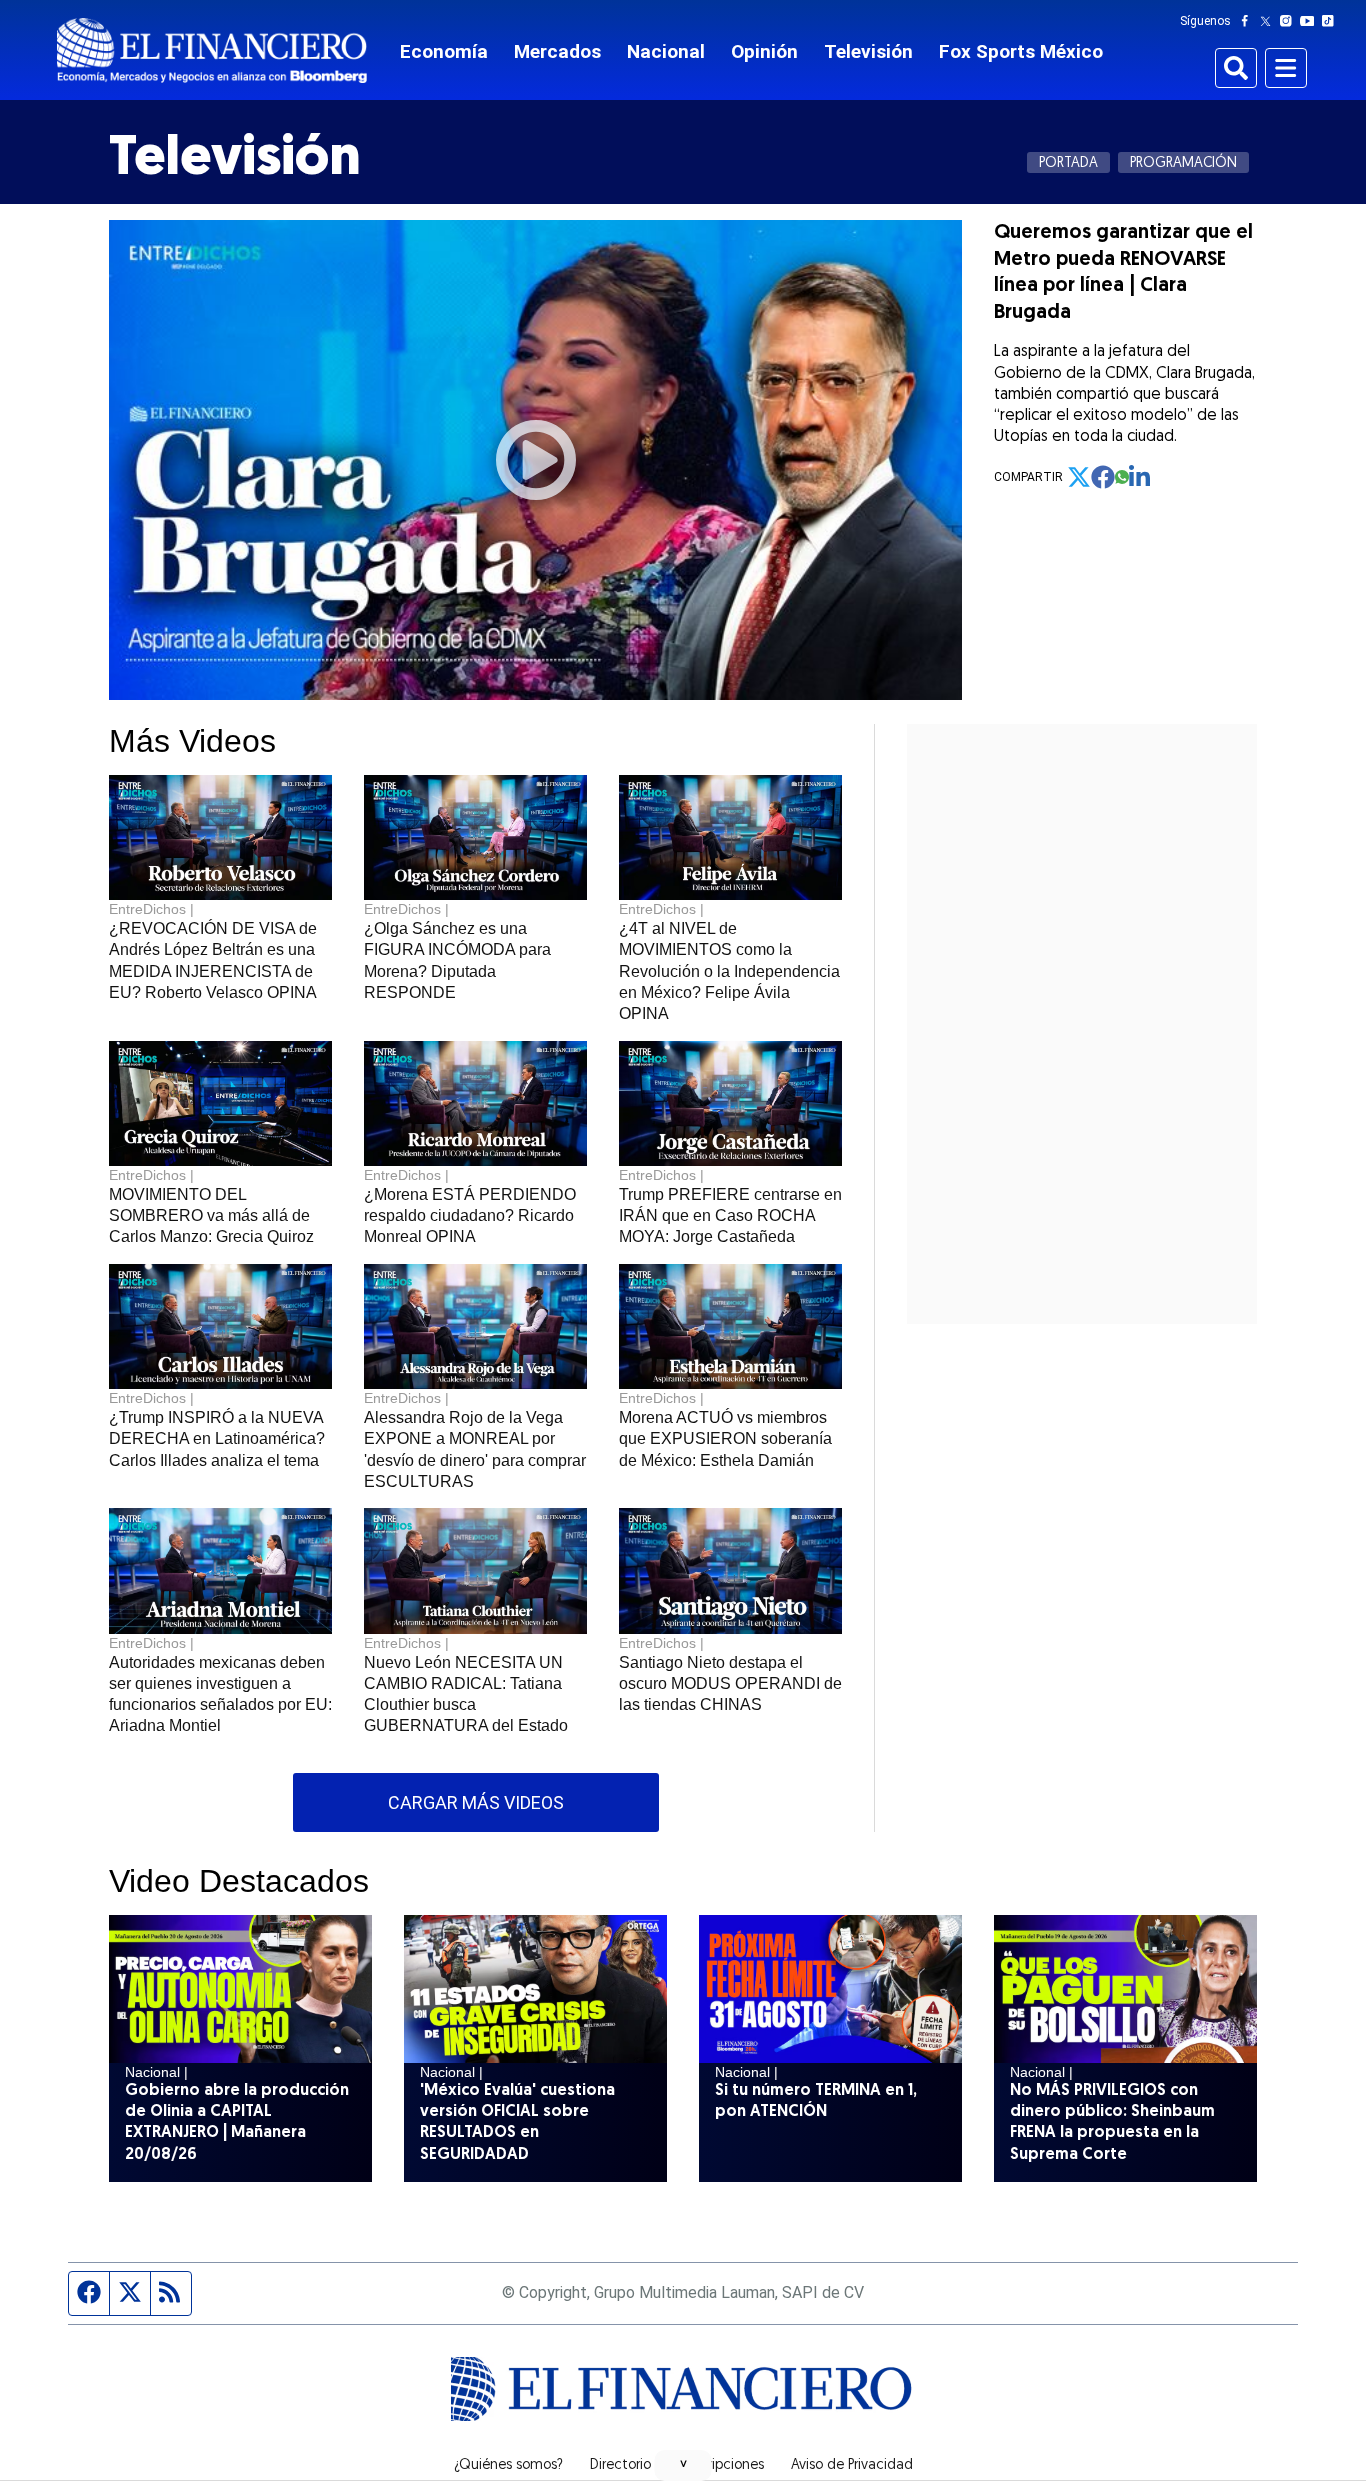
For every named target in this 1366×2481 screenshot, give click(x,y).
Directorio (620, 2466)
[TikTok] (1332, 21)
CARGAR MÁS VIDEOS (476, 1802)
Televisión (868, 51)
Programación (1183, 163)
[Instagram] (1290, 21)
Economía (444, 51)
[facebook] (1103, 477)
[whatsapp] (1122, 476)
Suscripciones (721, 2466)
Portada (1068, 163)
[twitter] (1079, 477)
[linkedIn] (1141, 477)
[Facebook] (1249, 21)
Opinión (764, 51)
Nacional (666, 51)
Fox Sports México (1021, 51)
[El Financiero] (212, 50)
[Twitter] (1269, 21)
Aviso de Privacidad (852, 2466)
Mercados (557, 51)
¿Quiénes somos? (508, 2466)
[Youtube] (1311, 21)
